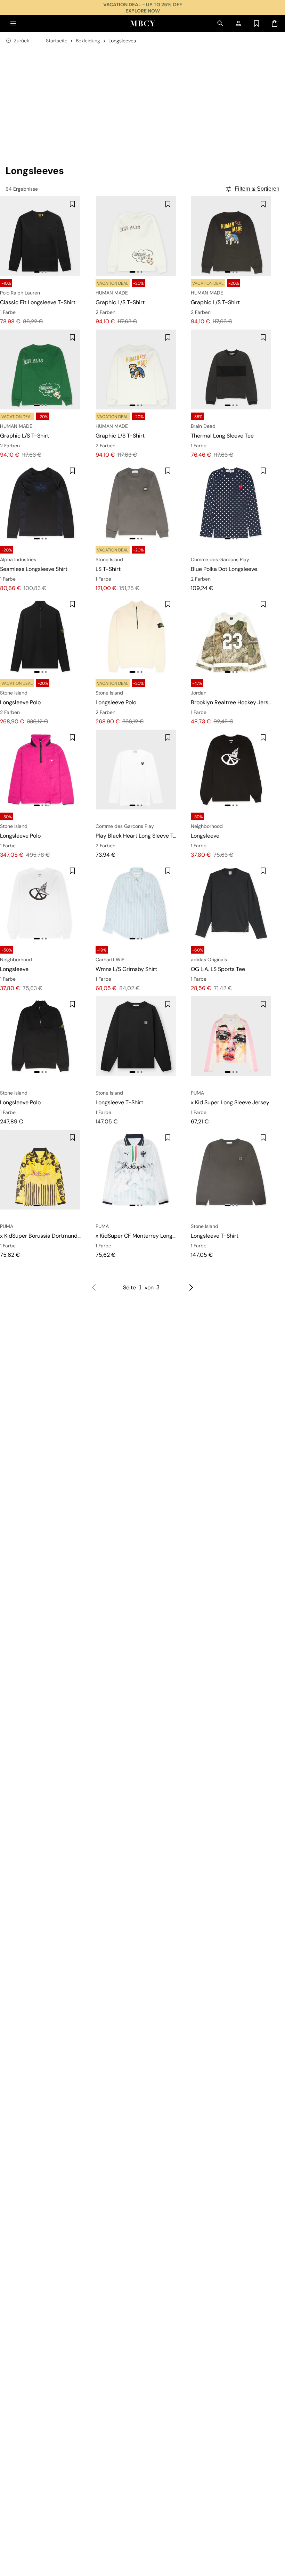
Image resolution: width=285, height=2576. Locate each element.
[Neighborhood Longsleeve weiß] (40, 903)
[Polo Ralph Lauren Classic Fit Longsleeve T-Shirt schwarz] (40, 236)
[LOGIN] (238, 24)
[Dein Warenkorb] (275, 24)
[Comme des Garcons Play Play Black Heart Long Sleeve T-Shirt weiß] (136, 770)
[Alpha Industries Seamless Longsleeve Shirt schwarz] (40, 503)
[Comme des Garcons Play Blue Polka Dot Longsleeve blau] (231, 503)
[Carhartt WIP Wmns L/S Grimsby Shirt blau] (136, 903)
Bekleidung (88, 41)
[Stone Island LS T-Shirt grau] (136, 503)
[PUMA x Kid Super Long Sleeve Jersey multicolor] (231, 1036)
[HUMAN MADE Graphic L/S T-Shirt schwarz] (231, 236)
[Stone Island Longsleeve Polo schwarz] (40, 636)
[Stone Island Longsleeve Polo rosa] (40, 770)
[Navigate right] (191, 1288)
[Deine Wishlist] (256, 24)
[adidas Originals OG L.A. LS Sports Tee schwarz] (231, 903)
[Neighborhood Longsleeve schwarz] (231, 770)
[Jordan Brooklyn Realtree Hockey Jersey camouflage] (231, 636)
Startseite (57, 41)
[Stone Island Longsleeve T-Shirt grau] (231, 1170)
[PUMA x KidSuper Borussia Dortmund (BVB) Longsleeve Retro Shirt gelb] (40, 1170)
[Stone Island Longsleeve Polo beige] (136, 636)
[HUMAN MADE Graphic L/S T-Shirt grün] (40, 369)
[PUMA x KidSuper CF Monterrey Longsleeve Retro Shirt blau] (136, 1170)
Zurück (22, 41)
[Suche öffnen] (220, 24)
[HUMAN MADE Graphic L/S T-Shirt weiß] (136, 236)
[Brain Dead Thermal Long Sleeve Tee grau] (231, 369)
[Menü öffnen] (13, 24)
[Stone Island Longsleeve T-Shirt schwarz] (136, 1036)
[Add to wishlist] (72, 204)
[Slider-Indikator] (37, 272)
